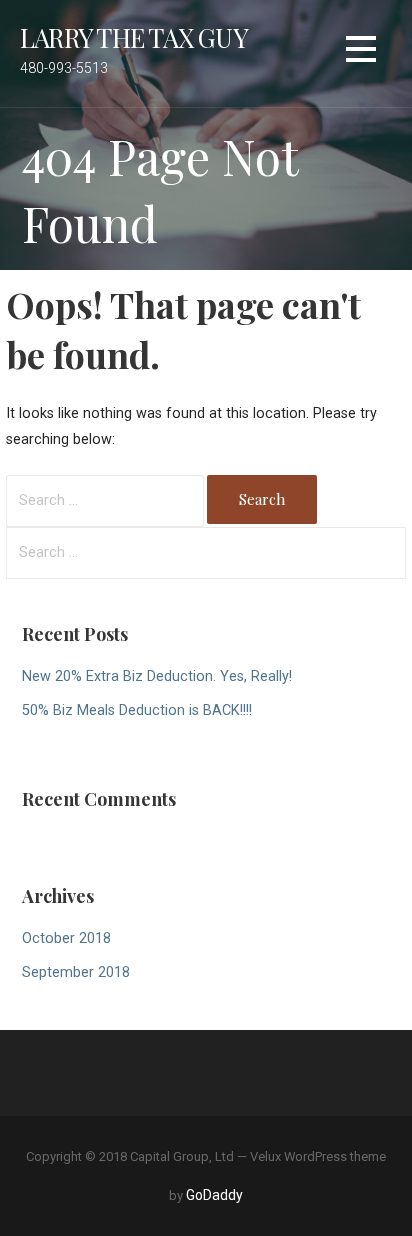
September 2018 (76, 972)
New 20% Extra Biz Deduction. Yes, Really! (157, 676)
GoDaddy (214, 1195)
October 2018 (66, 938)
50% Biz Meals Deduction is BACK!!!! (137, 710)
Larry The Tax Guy (134, 37)
